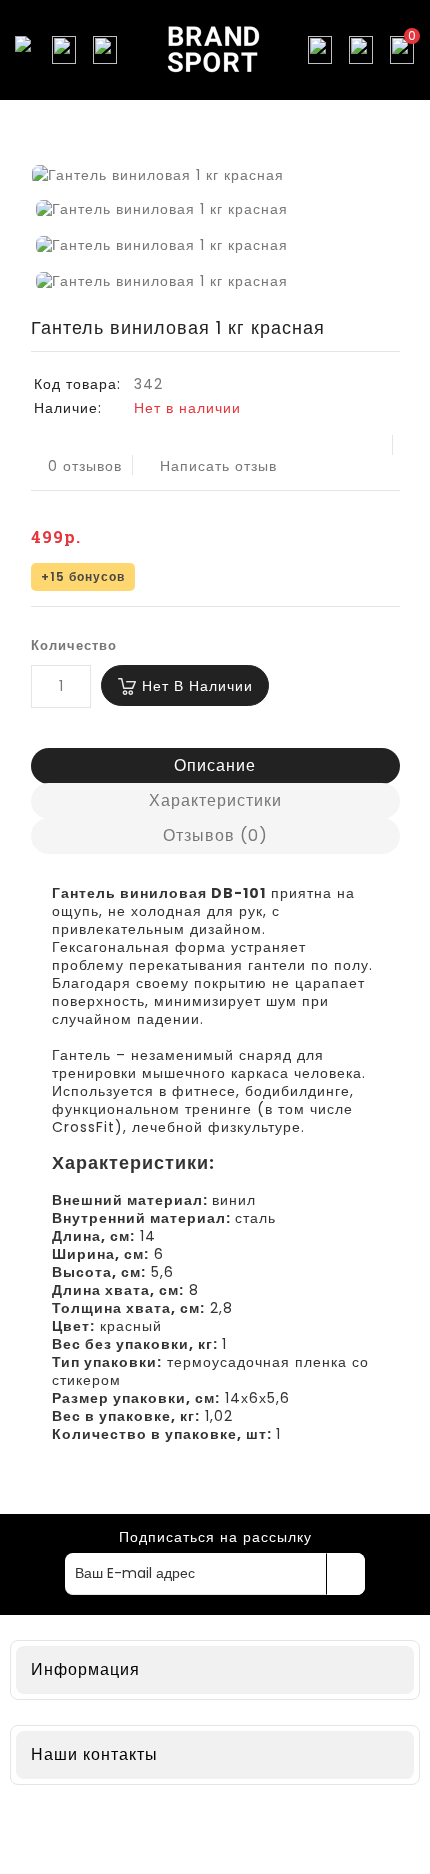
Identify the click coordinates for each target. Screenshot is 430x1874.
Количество (74, 645)
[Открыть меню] (23, 50)
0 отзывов (85, 465)
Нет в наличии (197, 686)
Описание (215, 765)
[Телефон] (105, 50)
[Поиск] (64, 50)
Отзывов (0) (215, 835)
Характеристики (215, 800)
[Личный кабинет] (361, 50)
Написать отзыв (218, 465)
